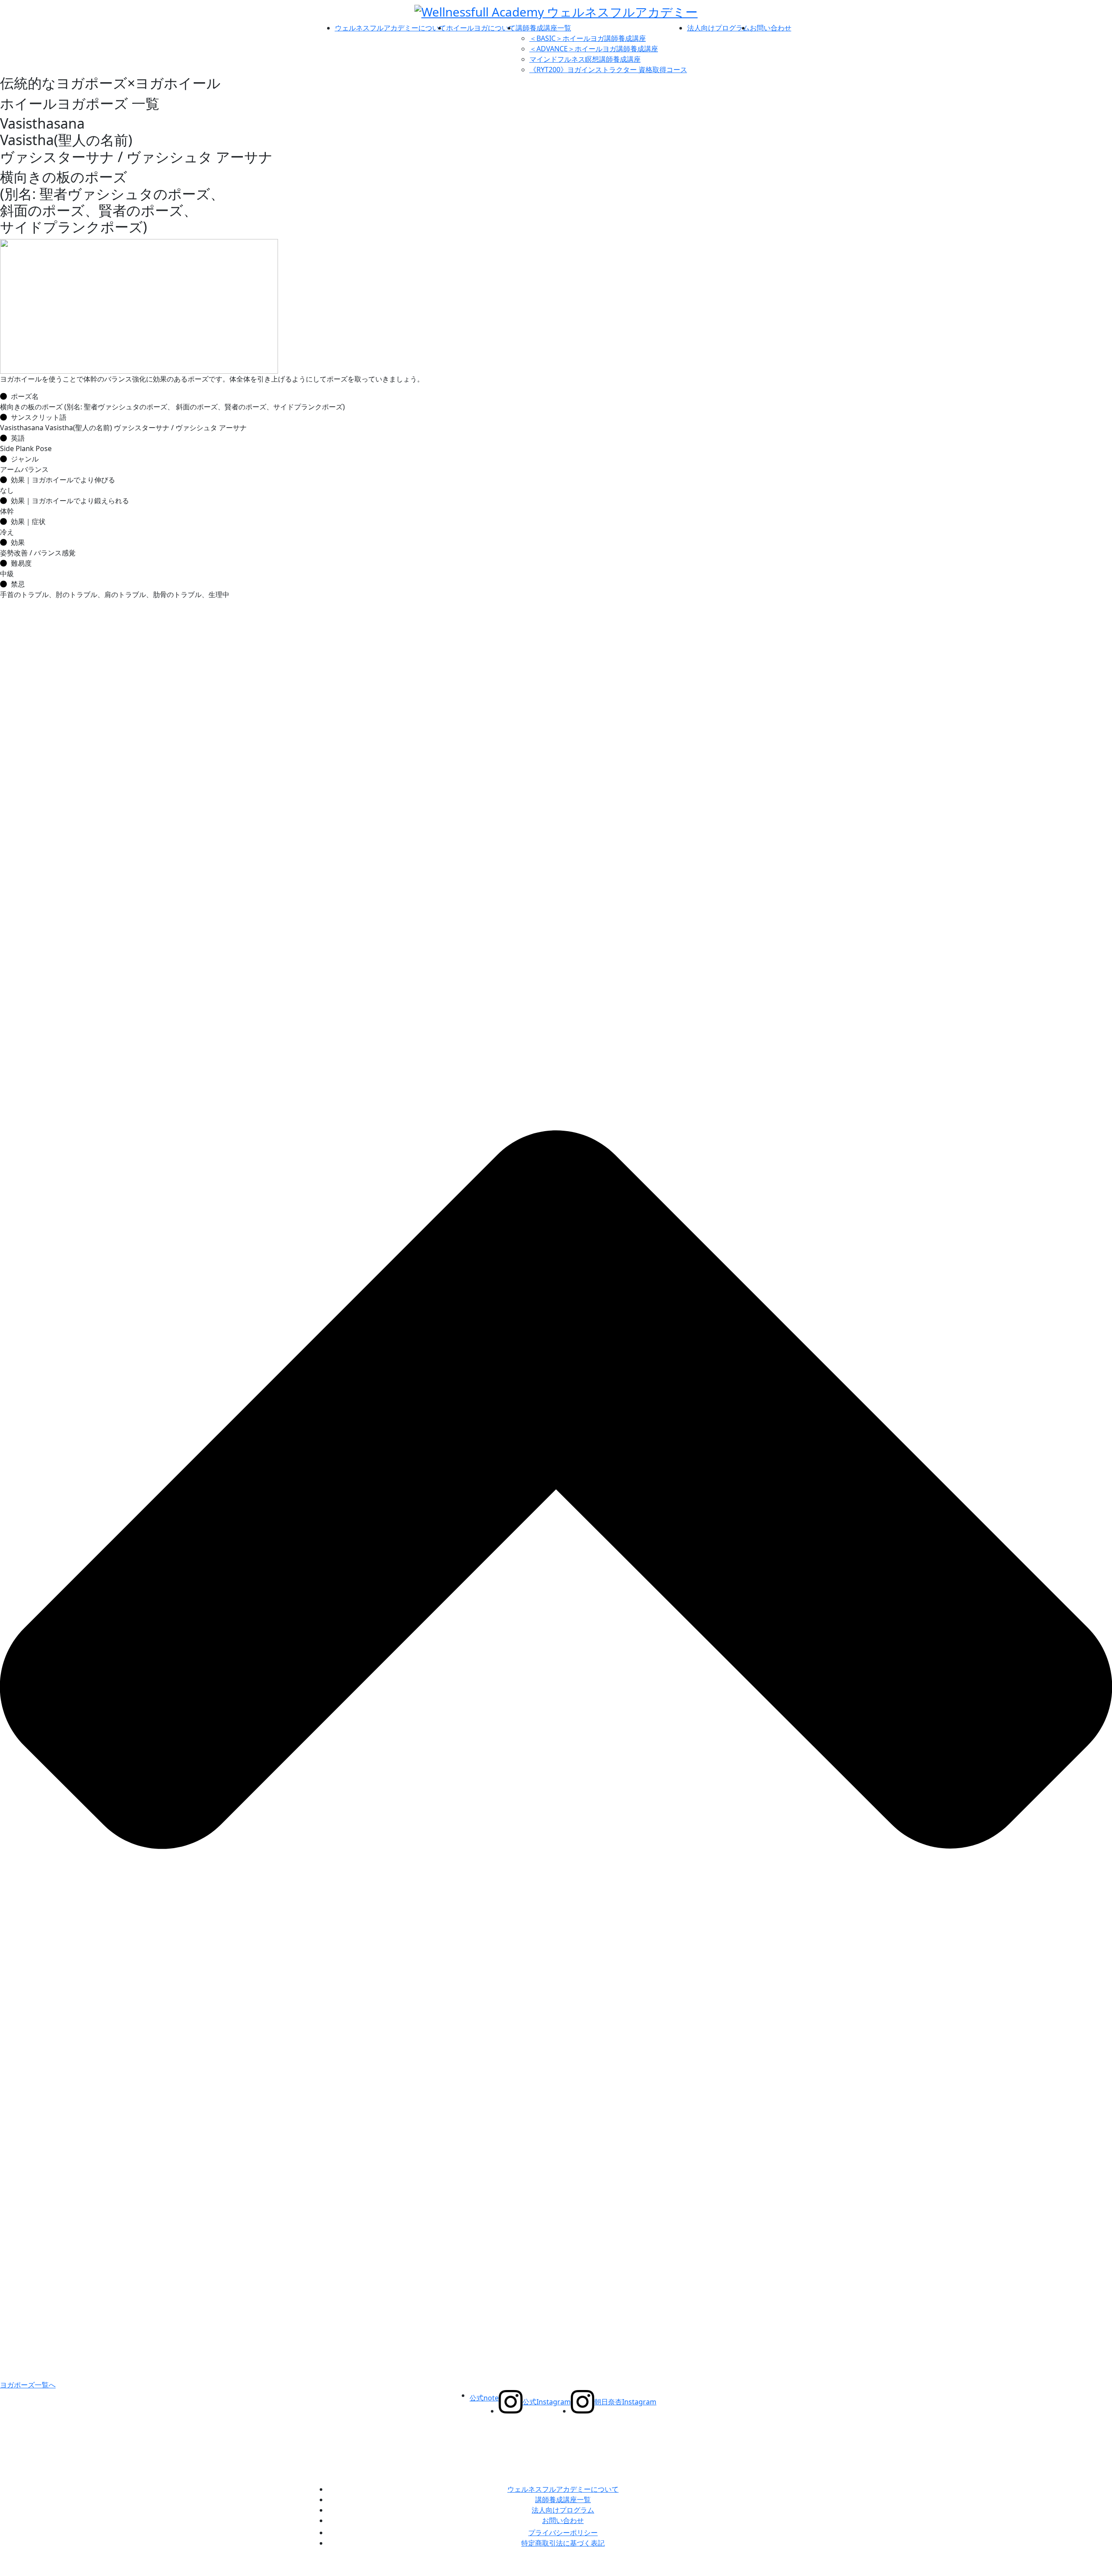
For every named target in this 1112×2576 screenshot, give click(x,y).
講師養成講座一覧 (543, 28)
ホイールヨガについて (481, 28)
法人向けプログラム (718, 28)
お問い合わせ (771, 28)
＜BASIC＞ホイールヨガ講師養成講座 (588, 38)
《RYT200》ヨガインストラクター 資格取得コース (608, 70)
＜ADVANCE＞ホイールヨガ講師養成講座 (594, 49)
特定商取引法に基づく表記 (563, 2543)
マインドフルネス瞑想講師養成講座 (585, 59)
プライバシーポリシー (563, 2533)
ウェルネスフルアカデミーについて (391, 28)
